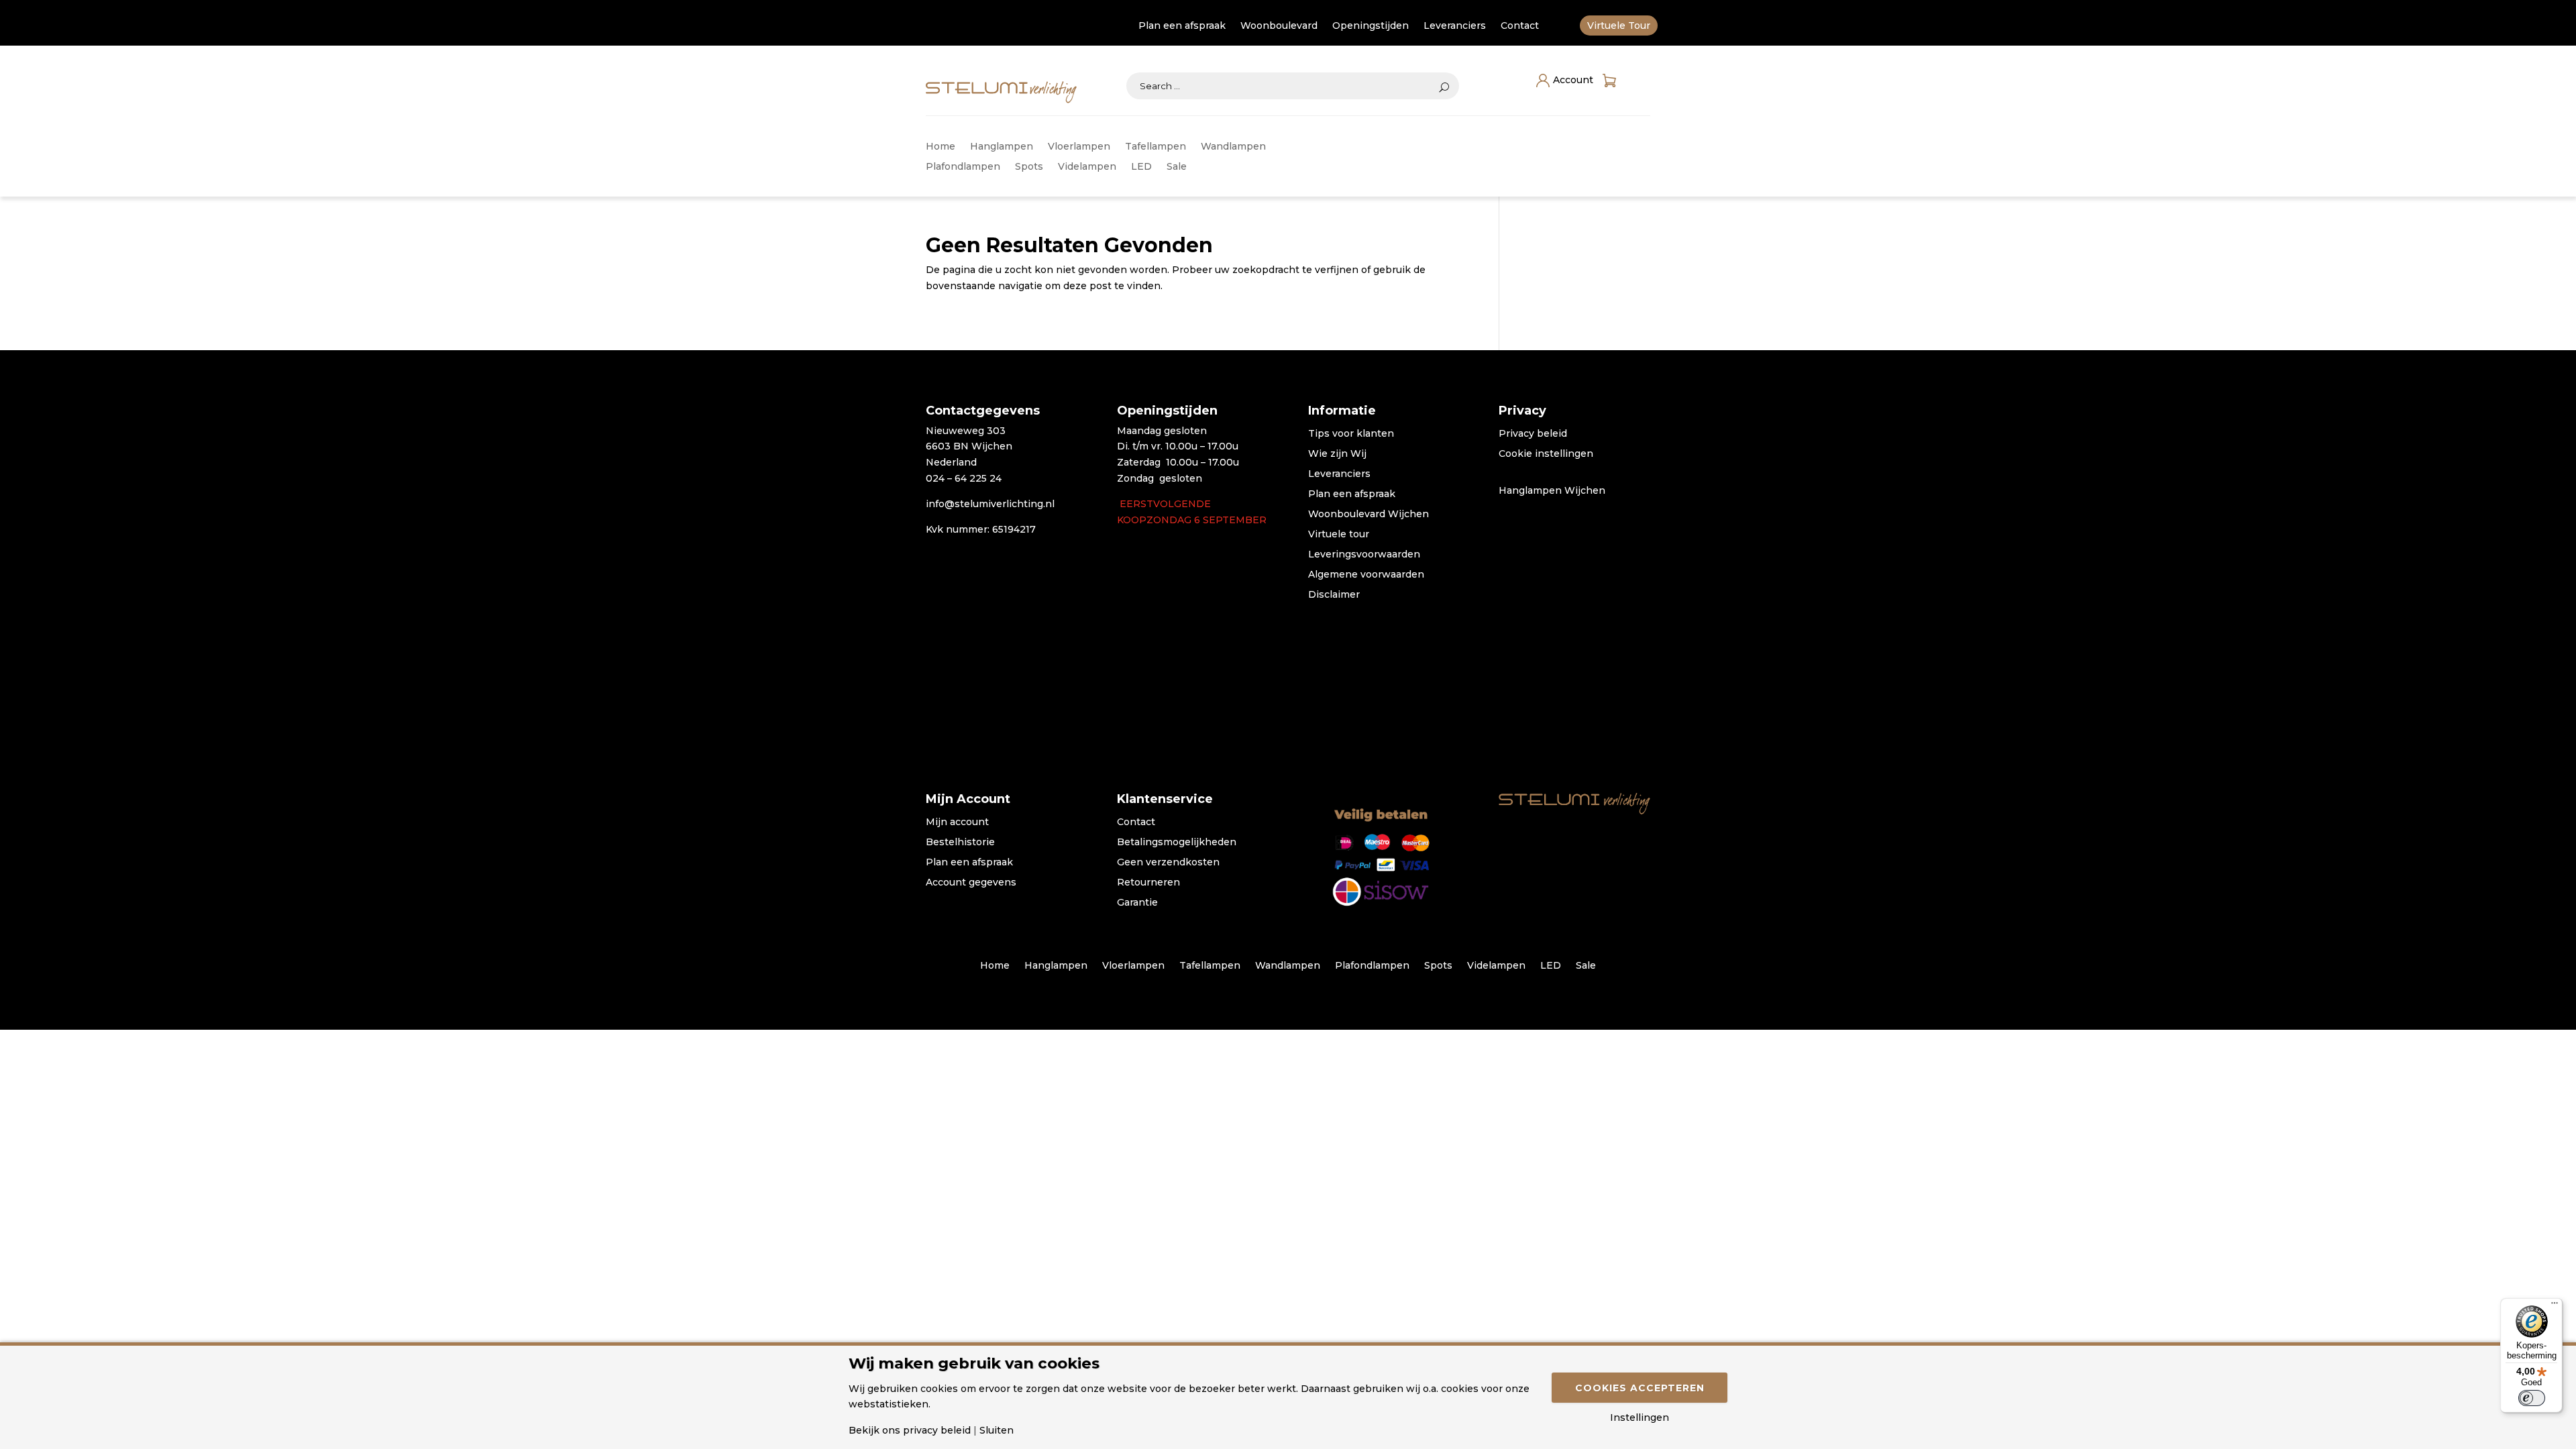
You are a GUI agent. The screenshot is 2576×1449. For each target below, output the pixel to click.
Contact (1520, 26)
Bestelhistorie (960, 843)
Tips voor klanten (1351, 434)
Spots (1029, 167)
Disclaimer (1334, 595)
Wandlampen (1233, 147)
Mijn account (957, 822)
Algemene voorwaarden (1366, 575)
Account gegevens (971, 883)
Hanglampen (1002, 147)
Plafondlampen (963, 167)
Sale (1177, 167)
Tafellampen (1156, 147)
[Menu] (2555, 1306)
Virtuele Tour (1619, 26)
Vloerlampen (1079, 147)
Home (941, 147)
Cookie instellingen (1546, 454)
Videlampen (1087, 167)
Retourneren (1148, 883)
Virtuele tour (1339, 535)
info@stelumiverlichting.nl (990, 504)
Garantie (1137, 903)
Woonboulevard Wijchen (1368, 515)
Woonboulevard (1279, 26)
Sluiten (997, 1430)
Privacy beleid (1533, 434)
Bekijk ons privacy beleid (910, 1430)
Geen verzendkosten (1168, 863)
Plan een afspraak (1182, 26)
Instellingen (1640, 1417)
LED (1141, 167)
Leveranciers (1455, 26)
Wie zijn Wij (1337, 454)
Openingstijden (1371, 26)
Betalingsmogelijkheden (1177, 843)
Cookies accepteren (1640, 1388)
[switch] (2532, 1398)
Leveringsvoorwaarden (1364, 555)
